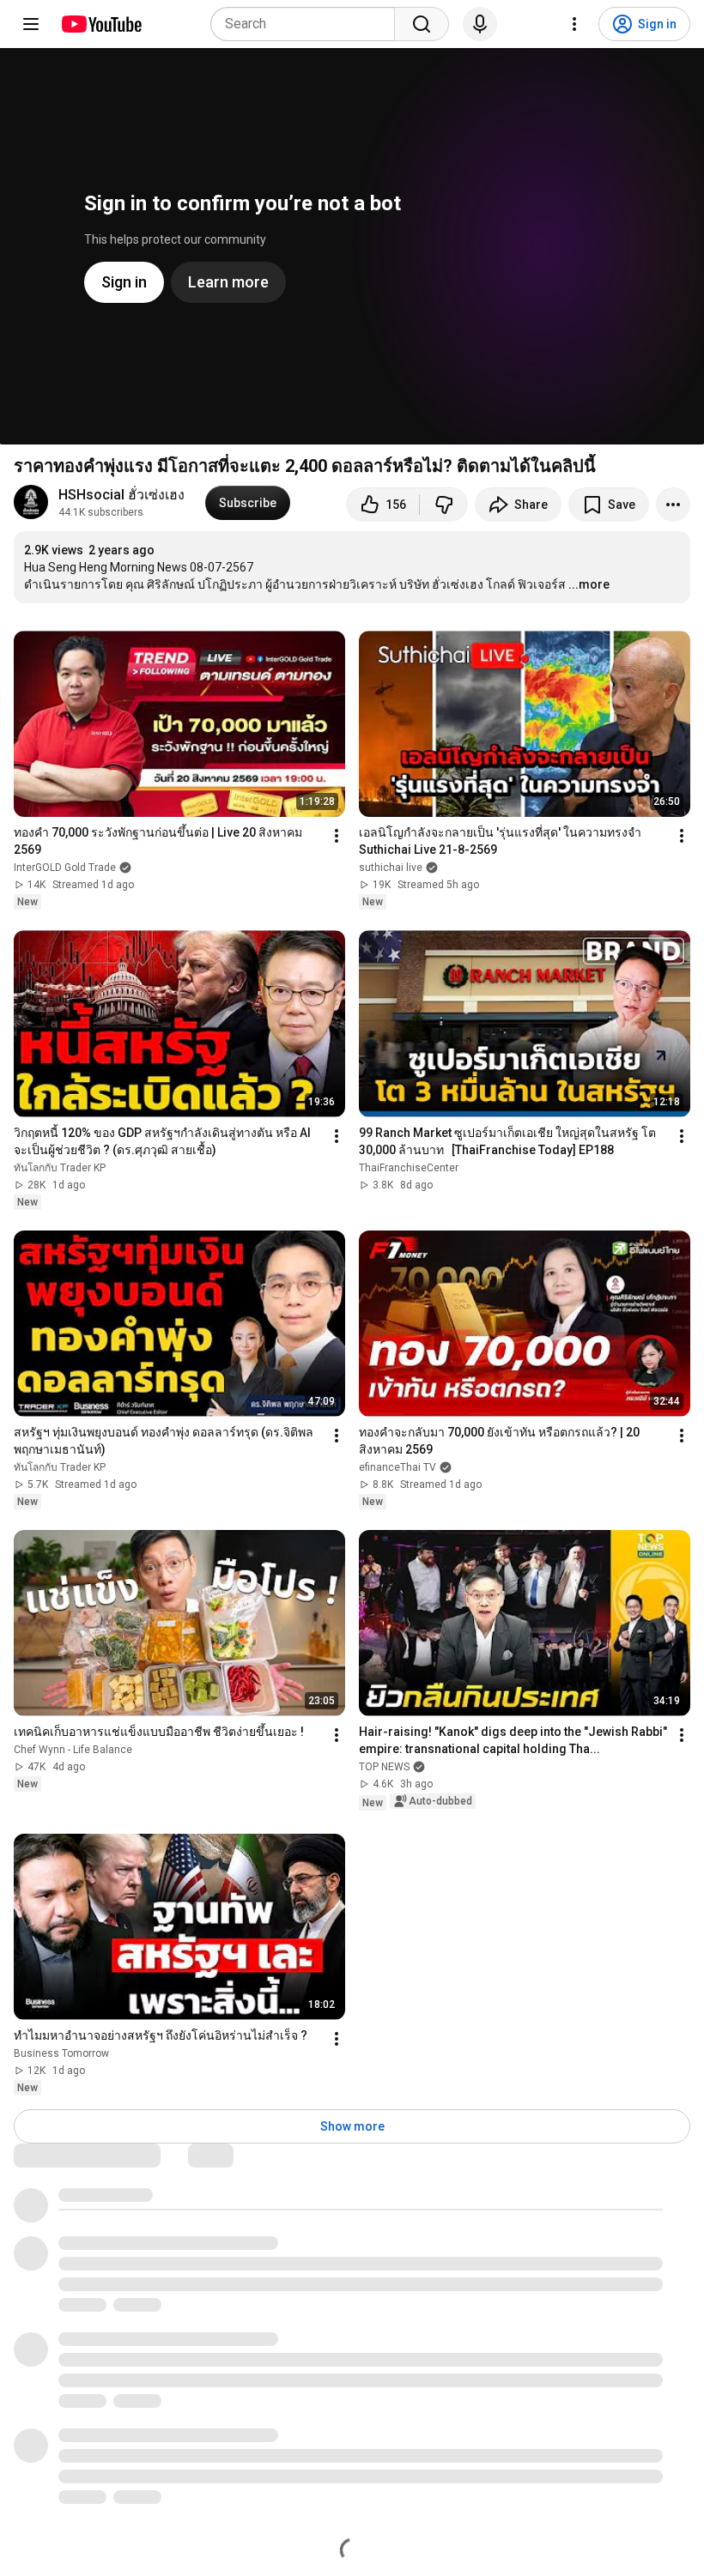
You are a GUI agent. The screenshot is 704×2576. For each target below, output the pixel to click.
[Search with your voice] (480, 24)
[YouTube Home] (101, 24)
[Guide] (31, 24)
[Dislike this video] (444, 505)
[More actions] (673, 505)
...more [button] (589, 584)
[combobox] (308, 24)
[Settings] (574, 24)
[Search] (422, 24)
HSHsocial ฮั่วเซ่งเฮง (121, 495)
